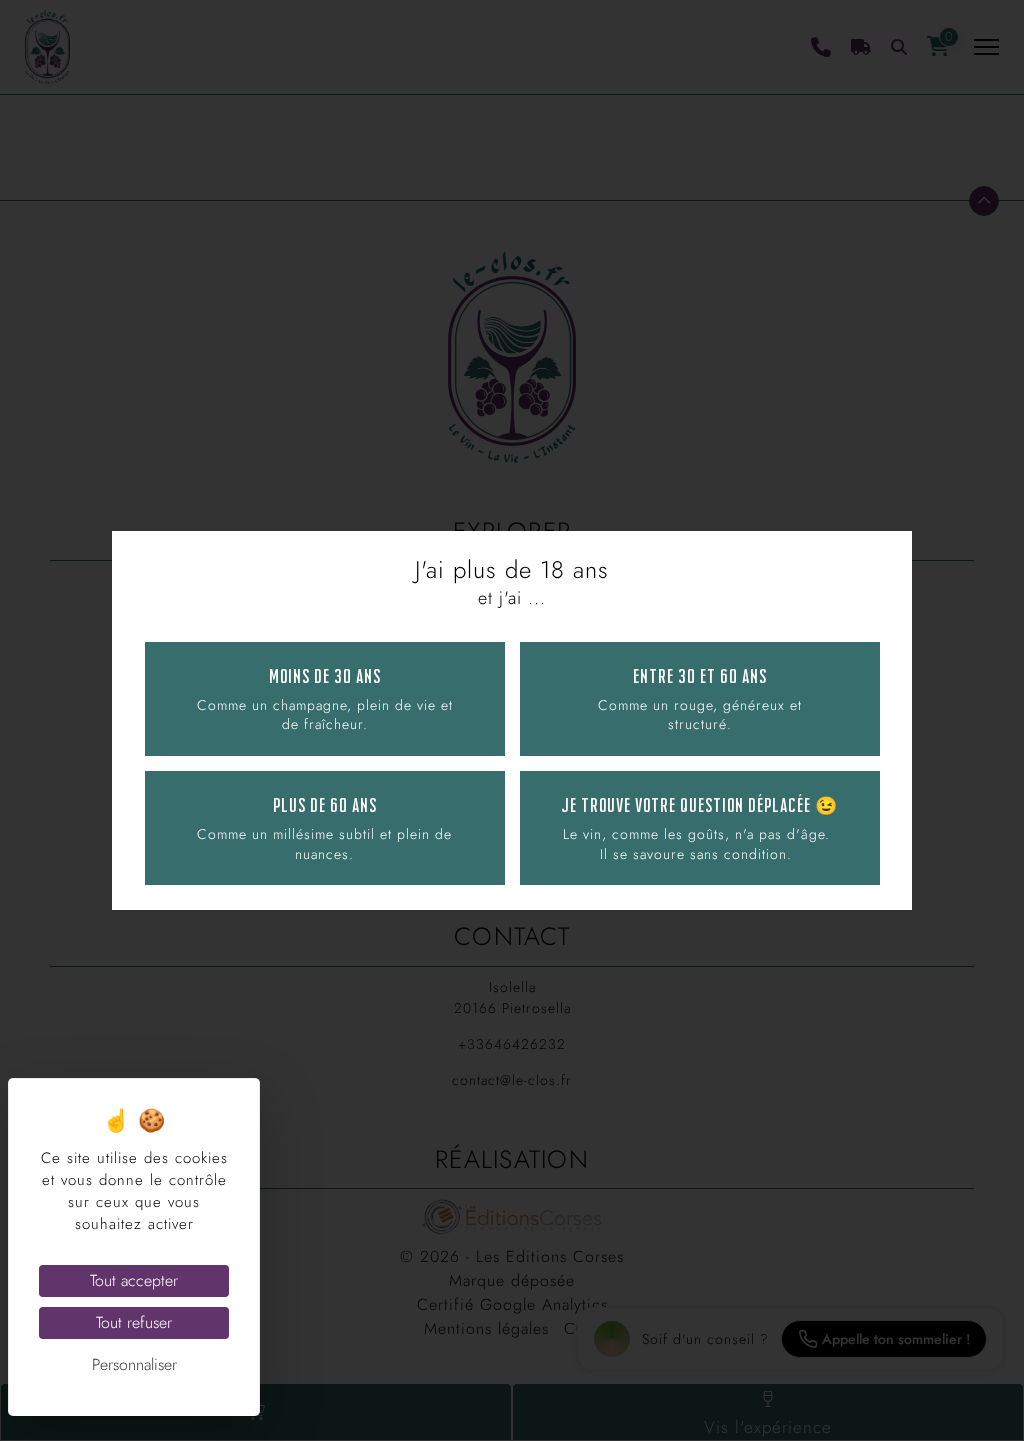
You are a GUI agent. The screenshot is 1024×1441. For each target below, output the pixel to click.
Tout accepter (134, 1280)
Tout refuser (134, 1322)
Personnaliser (134, 1364)
